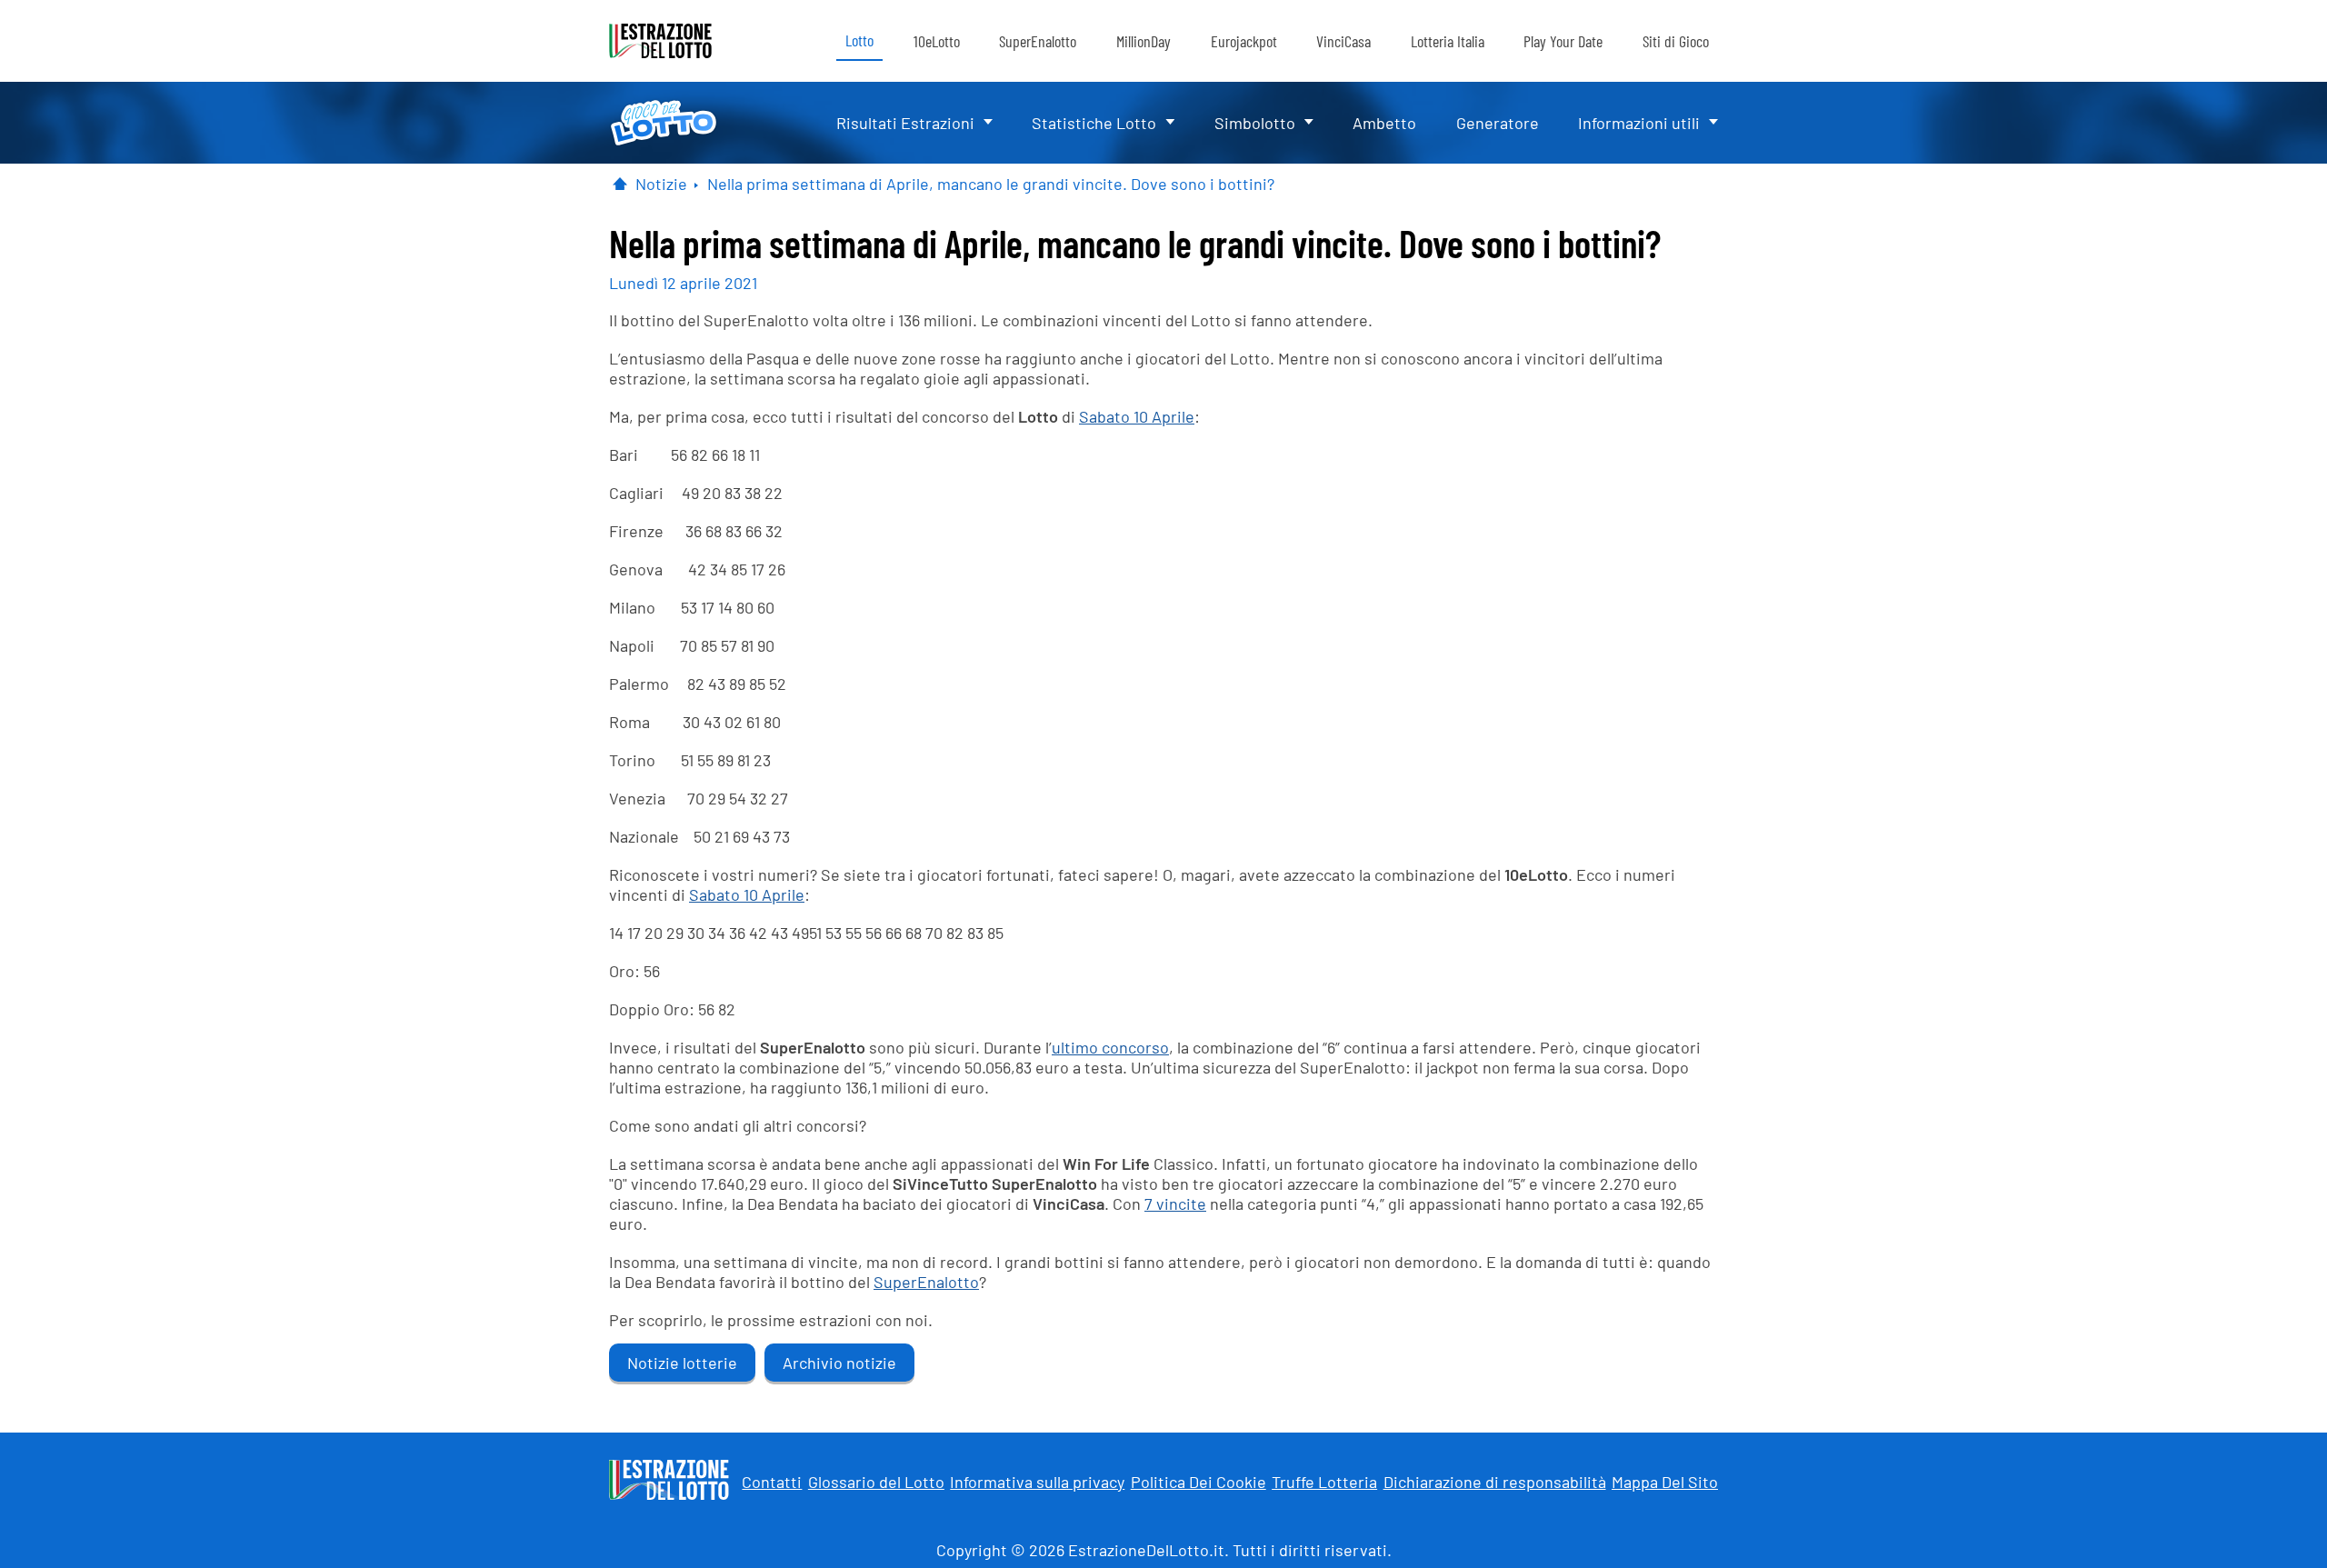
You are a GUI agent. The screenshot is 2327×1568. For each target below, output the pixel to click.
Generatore (1498, 123)
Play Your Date (1563, 41)
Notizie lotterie (682, 1363)
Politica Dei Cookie (1198, 1482)
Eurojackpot (1244, 41)
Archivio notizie (839, 1363)
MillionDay (1144, 41)
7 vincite (1175, 1203)
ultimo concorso (1110, 1047)
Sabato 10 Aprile (1137, 416)
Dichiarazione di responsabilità (1495, 1482)
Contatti (772, 1482)
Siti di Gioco (1676, 41)
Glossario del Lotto (876, 1482)
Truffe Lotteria (1324, 1482)
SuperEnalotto (1038, 41)
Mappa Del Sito (1665, 1482)
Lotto (859, 40)
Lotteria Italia (1448, 41)
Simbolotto (1255, 123)
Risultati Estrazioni (905, 123)
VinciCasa (1343, 41)
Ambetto (1384, 123)
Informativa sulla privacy (1037, 1482)
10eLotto (937, 41)
